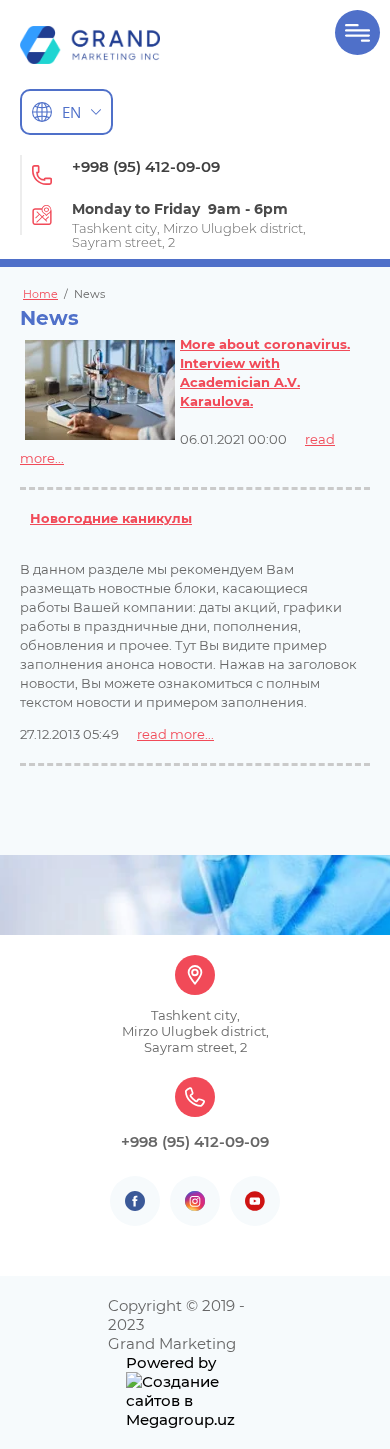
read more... (175, 734)
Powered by (171, 1362)
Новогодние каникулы (111, 518)
